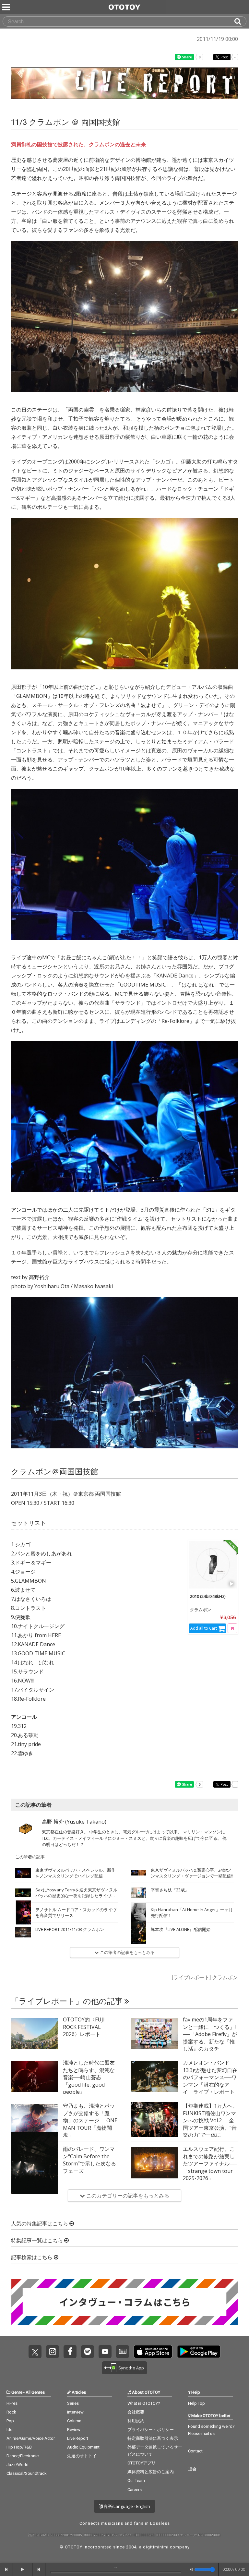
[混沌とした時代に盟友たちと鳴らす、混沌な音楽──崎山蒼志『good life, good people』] (34, 2077)
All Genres (35, 2392)
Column (74, 2421)
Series (73, 2403)
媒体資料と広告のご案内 (151, 2472)
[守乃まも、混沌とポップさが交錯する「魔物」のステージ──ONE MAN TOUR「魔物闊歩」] (34, 2120)
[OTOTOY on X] (35, 2352)
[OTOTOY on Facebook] (70, 2352)
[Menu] (7, 7)
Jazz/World (18, 2465)
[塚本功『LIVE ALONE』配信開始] (138, 1932)
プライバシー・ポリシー (151, 2430)
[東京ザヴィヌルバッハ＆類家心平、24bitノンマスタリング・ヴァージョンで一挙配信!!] (138, 1873)
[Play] (232, 1584)
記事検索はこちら (32, 2257)
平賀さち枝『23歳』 (170, 1890)
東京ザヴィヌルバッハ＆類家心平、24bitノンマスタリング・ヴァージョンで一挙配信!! (192, 1873)
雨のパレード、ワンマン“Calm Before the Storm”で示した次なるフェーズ (89, 2160)
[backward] (6, 2570)
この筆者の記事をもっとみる (127, 1952)
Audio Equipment (83, 2447)
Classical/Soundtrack (27, 2473)
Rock (11, 2412)
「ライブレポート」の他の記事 (68, 2001)
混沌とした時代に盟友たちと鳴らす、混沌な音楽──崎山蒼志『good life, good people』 (89, 2077)
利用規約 (136, 2421)
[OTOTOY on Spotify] (88, 2352)
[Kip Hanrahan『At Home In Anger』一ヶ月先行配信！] (138, 1912)
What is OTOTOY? (144, 2403)
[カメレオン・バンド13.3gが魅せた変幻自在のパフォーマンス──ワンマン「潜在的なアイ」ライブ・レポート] (154, 2077)
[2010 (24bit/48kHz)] (213, 1565)
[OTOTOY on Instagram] (53, 2352)
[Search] (240, 21)
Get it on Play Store (199, 2352)
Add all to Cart (204, 1628)
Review (74, 2430)
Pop (10, 2421)
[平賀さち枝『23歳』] (138, 1893)
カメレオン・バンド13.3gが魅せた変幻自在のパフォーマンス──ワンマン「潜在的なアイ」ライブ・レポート (210, 2077)
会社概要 (136, 2412)
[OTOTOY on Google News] (123, 2352)
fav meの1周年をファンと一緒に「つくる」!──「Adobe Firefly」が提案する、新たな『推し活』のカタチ (210, 2034)
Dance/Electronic (23, 2456)
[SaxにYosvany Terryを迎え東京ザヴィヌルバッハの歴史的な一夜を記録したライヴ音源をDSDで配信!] (23, 1893)
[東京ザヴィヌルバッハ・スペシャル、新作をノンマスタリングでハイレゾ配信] (23, 1873)
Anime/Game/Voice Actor (31, 2438)
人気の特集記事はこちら (40, 2224)
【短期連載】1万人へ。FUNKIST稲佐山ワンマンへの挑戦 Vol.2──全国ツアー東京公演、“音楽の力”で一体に (210, 2120)
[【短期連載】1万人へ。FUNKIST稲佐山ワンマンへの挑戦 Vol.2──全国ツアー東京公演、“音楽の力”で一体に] (154, 2120)
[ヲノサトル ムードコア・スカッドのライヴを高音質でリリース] (23, 1912)
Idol (10, 2430)
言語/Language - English (126, 2506)
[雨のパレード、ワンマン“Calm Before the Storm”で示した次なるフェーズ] (34, 2163)
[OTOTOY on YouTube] (105, 2352)
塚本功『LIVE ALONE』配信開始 (181, 1929)
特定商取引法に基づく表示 (153, 2438)
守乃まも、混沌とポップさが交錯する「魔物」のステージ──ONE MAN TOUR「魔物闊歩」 (90, 2120)
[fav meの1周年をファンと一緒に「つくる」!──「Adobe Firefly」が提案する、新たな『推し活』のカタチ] (154, 2033)
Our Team (136, 2480)
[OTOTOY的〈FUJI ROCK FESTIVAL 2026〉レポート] (34, 2033)
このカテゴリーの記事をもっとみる (127, 2196)
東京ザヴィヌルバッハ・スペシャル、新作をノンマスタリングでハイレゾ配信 (75, 1873)
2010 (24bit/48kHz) (208, 1596)
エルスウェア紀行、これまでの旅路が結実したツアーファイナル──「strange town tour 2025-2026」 (210, 2163)
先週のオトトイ (82, 2456)
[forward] (39, 2570)
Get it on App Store (153, 2352)
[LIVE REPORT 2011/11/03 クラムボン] (23, 1932)
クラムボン (201, 1610)
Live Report (78, 2438)
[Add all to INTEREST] (232, 1628)
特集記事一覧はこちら (38, 2241)
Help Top (196, 2403)
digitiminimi (156, 2547)
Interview (75, 2412)
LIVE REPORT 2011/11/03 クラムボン (70, 1929)
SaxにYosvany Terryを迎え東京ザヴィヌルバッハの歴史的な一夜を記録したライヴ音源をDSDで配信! (76, 1896)
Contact (195, 2451)
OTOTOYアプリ (142, 2463)
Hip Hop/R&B (19, 2447)
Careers (135, 2490)
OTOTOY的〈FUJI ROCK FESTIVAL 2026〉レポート (84, 2027)
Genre (17, 2392)
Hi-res (12, 2403)
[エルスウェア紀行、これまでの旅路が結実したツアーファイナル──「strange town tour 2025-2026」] (154, 2163)
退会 (192, 2469)
